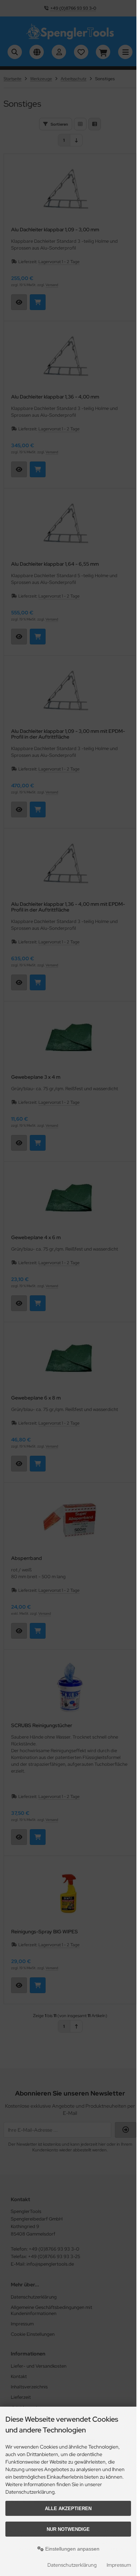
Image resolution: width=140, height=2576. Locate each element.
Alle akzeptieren (68, 2509)
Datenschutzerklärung (72, 2565)
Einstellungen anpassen (72, 2549)
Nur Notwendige (68, 2529)
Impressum (119, 2565)
